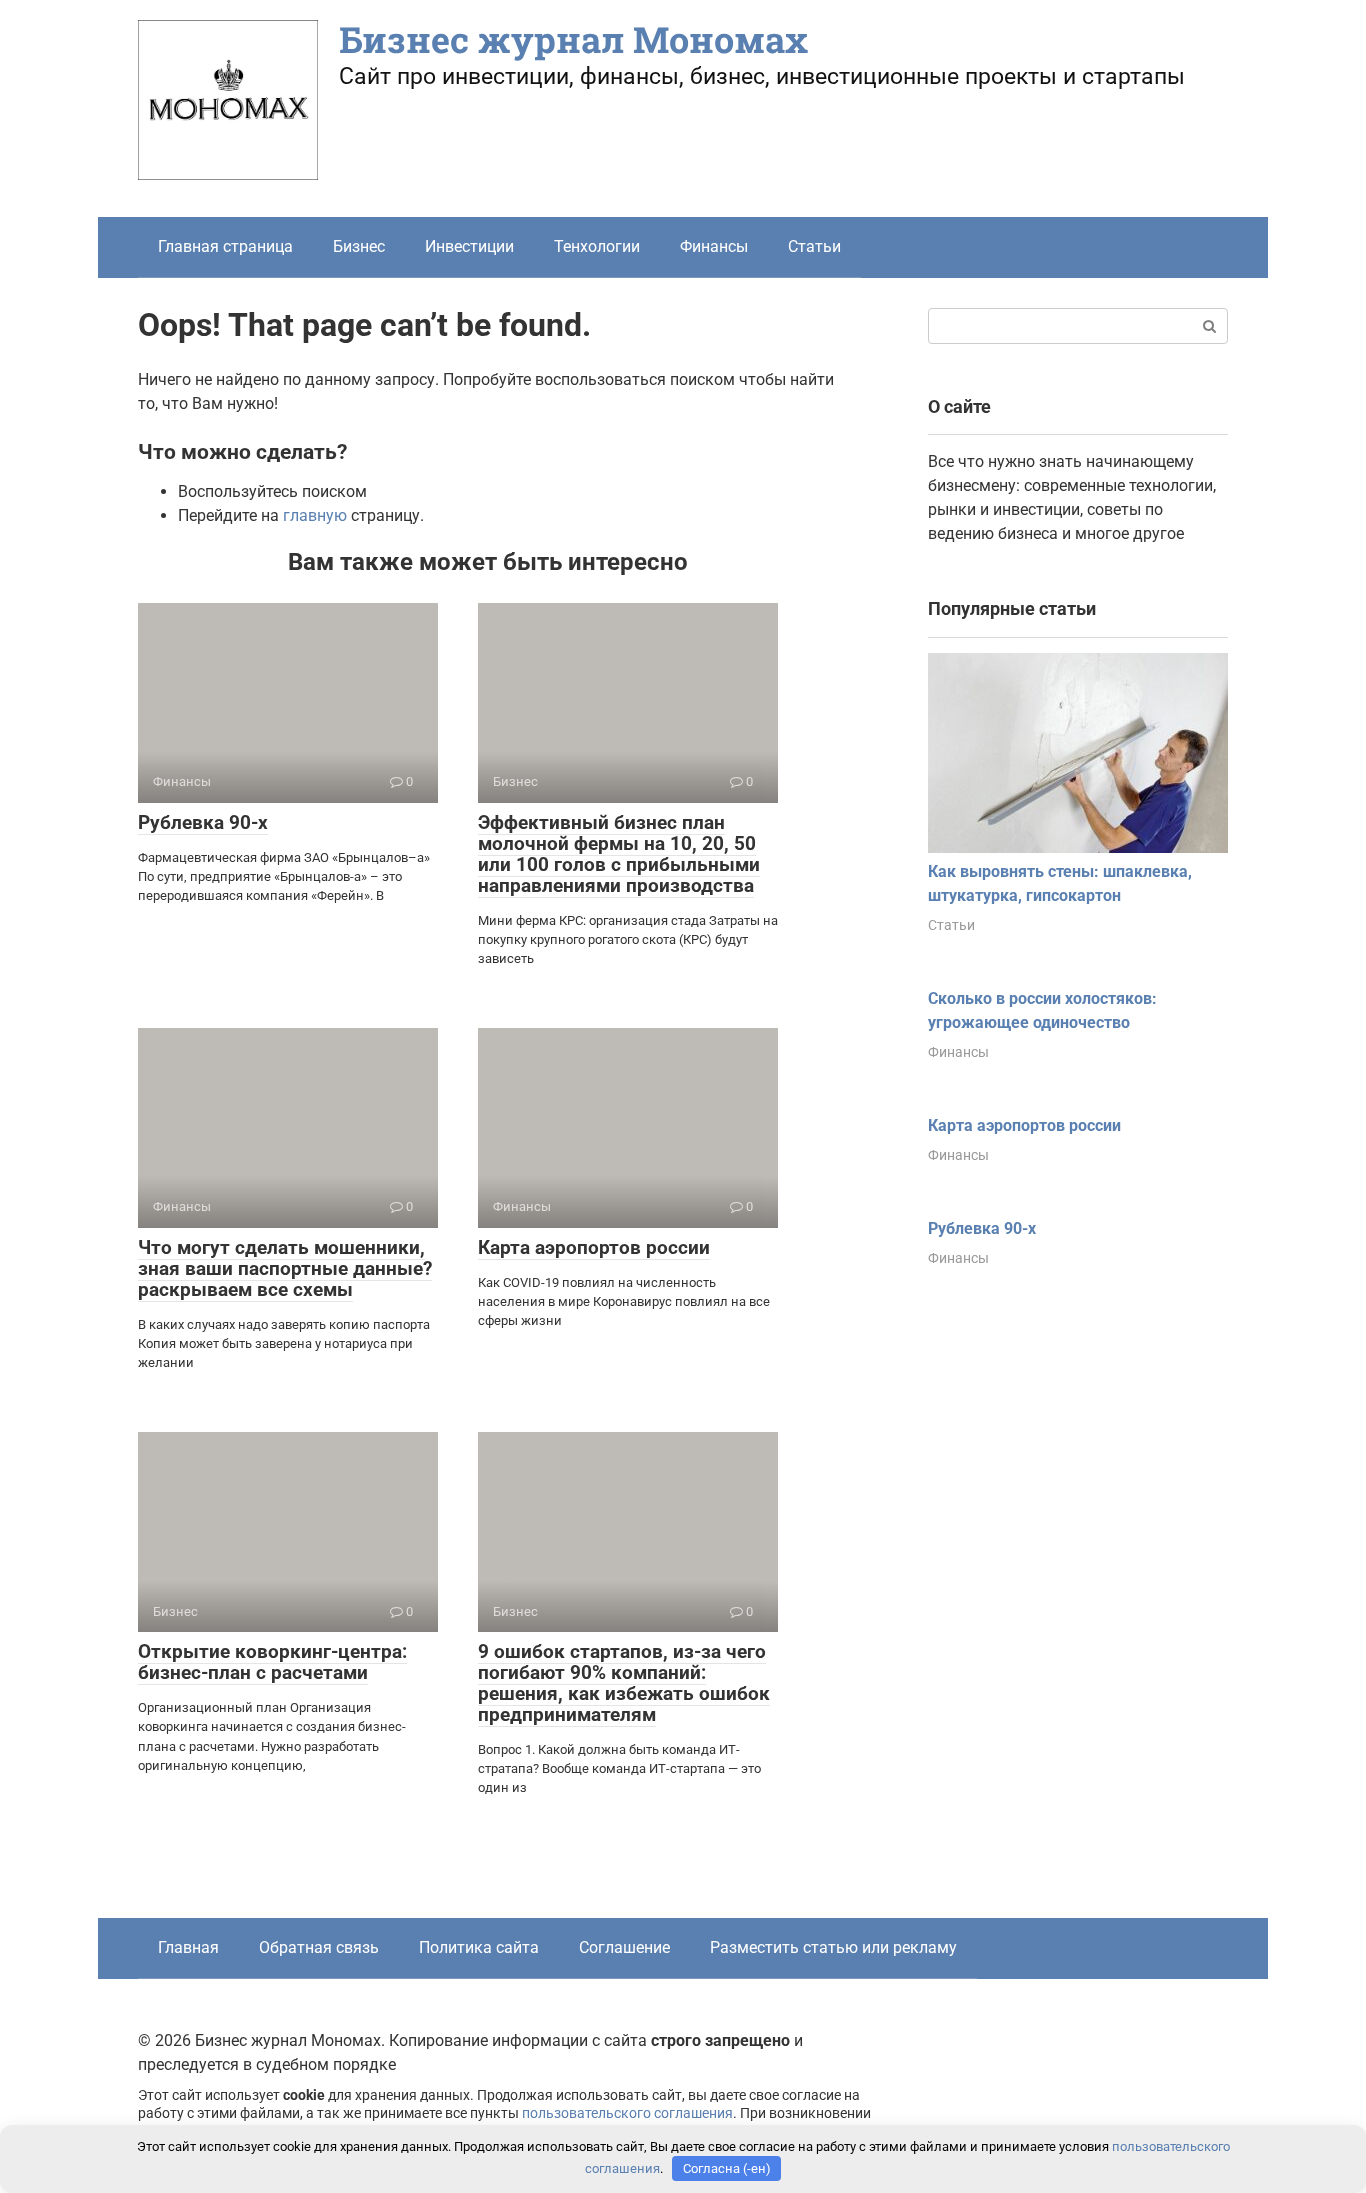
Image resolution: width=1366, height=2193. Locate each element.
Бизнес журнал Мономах (573, 39)
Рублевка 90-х (203, 822)
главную (315, 515)
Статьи (814, 246)
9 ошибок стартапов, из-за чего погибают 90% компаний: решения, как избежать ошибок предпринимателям (624, 1683)
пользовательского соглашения (627, 2113)
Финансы (714, 246)
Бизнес (359, 246)
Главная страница (225, 246)
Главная (188, 1947)
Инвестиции (469, 246)
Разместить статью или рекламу (833, 1947)
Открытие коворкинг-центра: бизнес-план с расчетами (272, 1662)
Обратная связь (319, 1947)
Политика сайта (479, 1947)
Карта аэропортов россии (594, 1247)
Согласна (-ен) (727, 2168)
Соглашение (624, 1947)
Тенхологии (597, 246)
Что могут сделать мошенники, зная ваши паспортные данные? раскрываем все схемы (285, 1268)
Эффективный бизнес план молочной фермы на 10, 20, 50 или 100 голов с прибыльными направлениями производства (619, 854)
